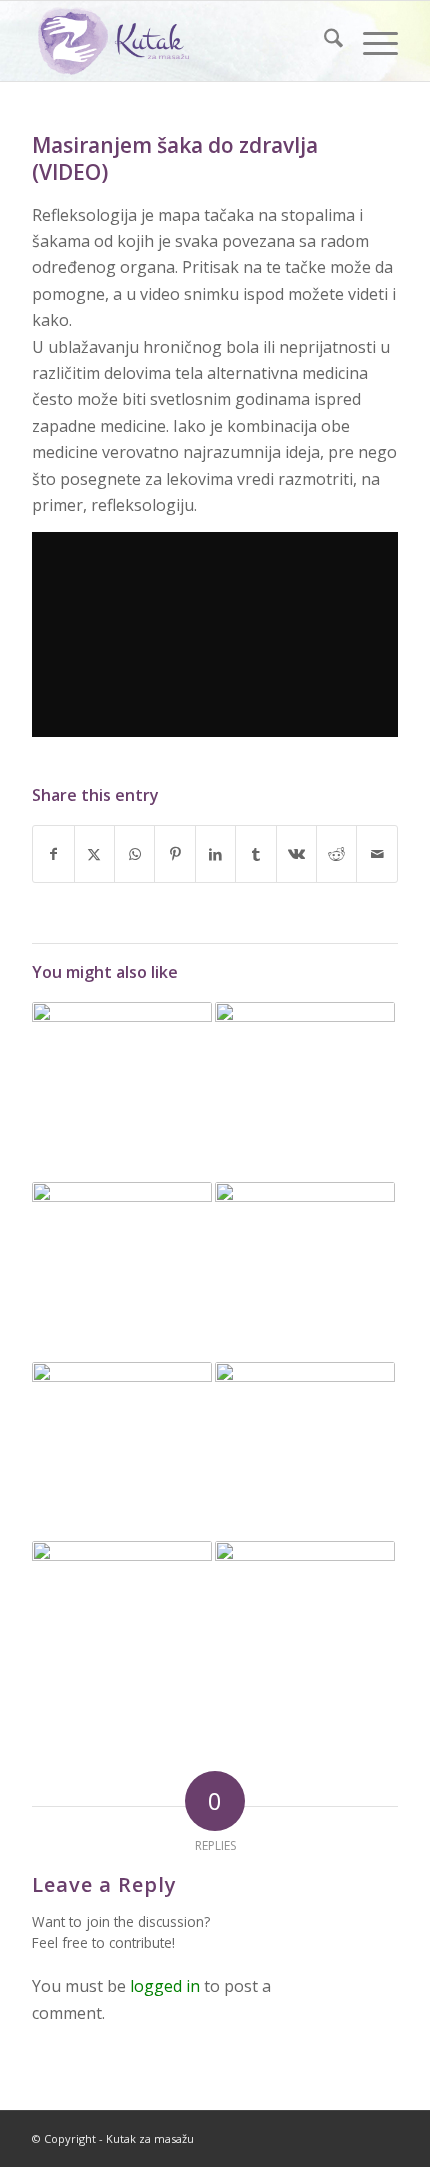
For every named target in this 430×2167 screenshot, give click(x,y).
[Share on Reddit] (336, 854)
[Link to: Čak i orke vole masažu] (305, 1092)
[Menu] (370, 41)
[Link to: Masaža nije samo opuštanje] (305, 1272)
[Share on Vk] (296, 854)
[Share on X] (94, 854)
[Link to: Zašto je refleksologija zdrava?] (305, 1631)
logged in (165, 1986)
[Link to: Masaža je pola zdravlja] (122, 1272)
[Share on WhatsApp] (134, 854)
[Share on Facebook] (53, 854)
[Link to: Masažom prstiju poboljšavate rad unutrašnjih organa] (122, 1092)
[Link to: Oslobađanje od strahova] (122, 1631)
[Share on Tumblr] (255, 854)
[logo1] (178, 41)
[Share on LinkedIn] (215, 854)
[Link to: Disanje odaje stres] (305, 1452)
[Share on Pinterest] (174, 854)
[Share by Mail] (377, 854)
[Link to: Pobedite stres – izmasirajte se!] (122, 1452)
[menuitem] (323, 41)
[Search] (323, 41)
